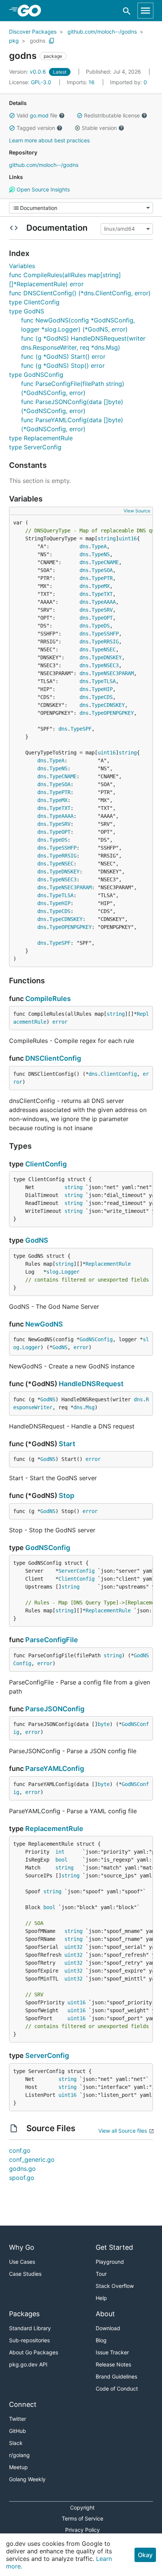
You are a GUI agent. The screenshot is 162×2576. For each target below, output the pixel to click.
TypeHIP (102, 689)
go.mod (39, 115)
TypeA (99, 546)
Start (67, 1444)
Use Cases (22, 2262)
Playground (110, 2262)
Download (108, 2328)
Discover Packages (33, 32)
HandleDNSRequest (91, 1384)
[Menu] (81, 208)
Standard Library (30, 2328)
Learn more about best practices (49, 140)
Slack (16, 2443)
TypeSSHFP (105, 634)
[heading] (32, 11)
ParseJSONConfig (55, 1709)
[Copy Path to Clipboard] (52, 41)
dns (84, 546)
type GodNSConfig (36, 375)
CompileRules (48, 999)
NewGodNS (44, 1324)
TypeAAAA (104, 602)
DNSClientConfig (53, 1058)
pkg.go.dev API (28, 2364)
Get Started (114, 2247)
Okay (145, 2555)
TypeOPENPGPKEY (113, 713)
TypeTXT (102, 594)
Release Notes (113, 2364)
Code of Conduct (117, 2389)
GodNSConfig (96, 1339)
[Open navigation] (145, 11)
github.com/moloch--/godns (102, 32)
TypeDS (101, 626)
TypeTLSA (104, 681)
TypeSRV (102, 610)
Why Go (22, 2247)
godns (37, 41)
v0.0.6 (28, 72)
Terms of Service (83, 2518)
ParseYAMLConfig (55, 1768)
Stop (66, 1495)
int (60, 1852)
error (60, 1022)
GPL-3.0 (41, 82)
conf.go (20, 2150)
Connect (23, 2404)
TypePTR (102, 578)
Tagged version (36, 128)
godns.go (22, 2169)
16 (81, 82)
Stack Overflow (115, 2286)
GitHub (18, 2431)
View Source (137, 511)
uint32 (73, 1947)
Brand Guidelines (116, 2376)
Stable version (99, 128)
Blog (101, 2340)
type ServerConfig (35, 447)
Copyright (82, 2507)
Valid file (37, 115)
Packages (24, 2314)
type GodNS (27, 311)
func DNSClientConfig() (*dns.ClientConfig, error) (80, 293)
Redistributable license (112, 115)
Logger (70, 1272)
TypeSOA (102, 570)
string (107, 538)
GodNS (37, 1240)
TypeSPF (81, 729)
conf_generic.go (32, 2160)
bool (61, 1860)
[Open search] (127, 11)
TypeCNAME (105, 562)
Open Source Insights (42, 189)
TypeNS (101, 554)
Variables (22, 266)
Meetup (18, 2467)
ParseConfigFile (52, 1640)
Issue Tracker (112, 2352)
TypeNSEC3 (105, 665)
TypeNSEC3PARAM (113, 673)
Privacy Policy (83, 2530)
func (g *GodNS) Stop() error (63, 366)
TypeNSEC (104, 649)
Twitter (18, 2419)
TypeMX (101, 586)
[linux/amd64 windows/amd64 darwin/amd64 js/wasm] (126, 229)
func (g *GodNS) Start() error (63, 356)
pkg (14, 41)
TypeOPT (102, 618)
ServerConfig (76, 1571)
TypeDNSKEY (107, 657)
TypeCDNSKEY (108, 705)
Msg (90, 1407)
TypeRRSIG (105, 642)
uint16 (128, 538)
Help (101, 2298)
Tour (101, 2274)
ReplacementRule (108, 1264)
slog (52, 1272)
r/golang (19, 2455)
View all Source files (123, 2131)
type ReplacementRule (41, 438)
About (105, 2314)
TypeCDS (102, 697)
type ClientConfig (34, 302)
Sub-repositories (29, 2340)
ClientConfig (119, 1074)
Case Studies (25, 2274)
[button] (12, 116)
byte (104, 1724)
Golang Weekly (27, 2479)
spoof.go (22, 2178)
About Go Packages (34, 2352)
